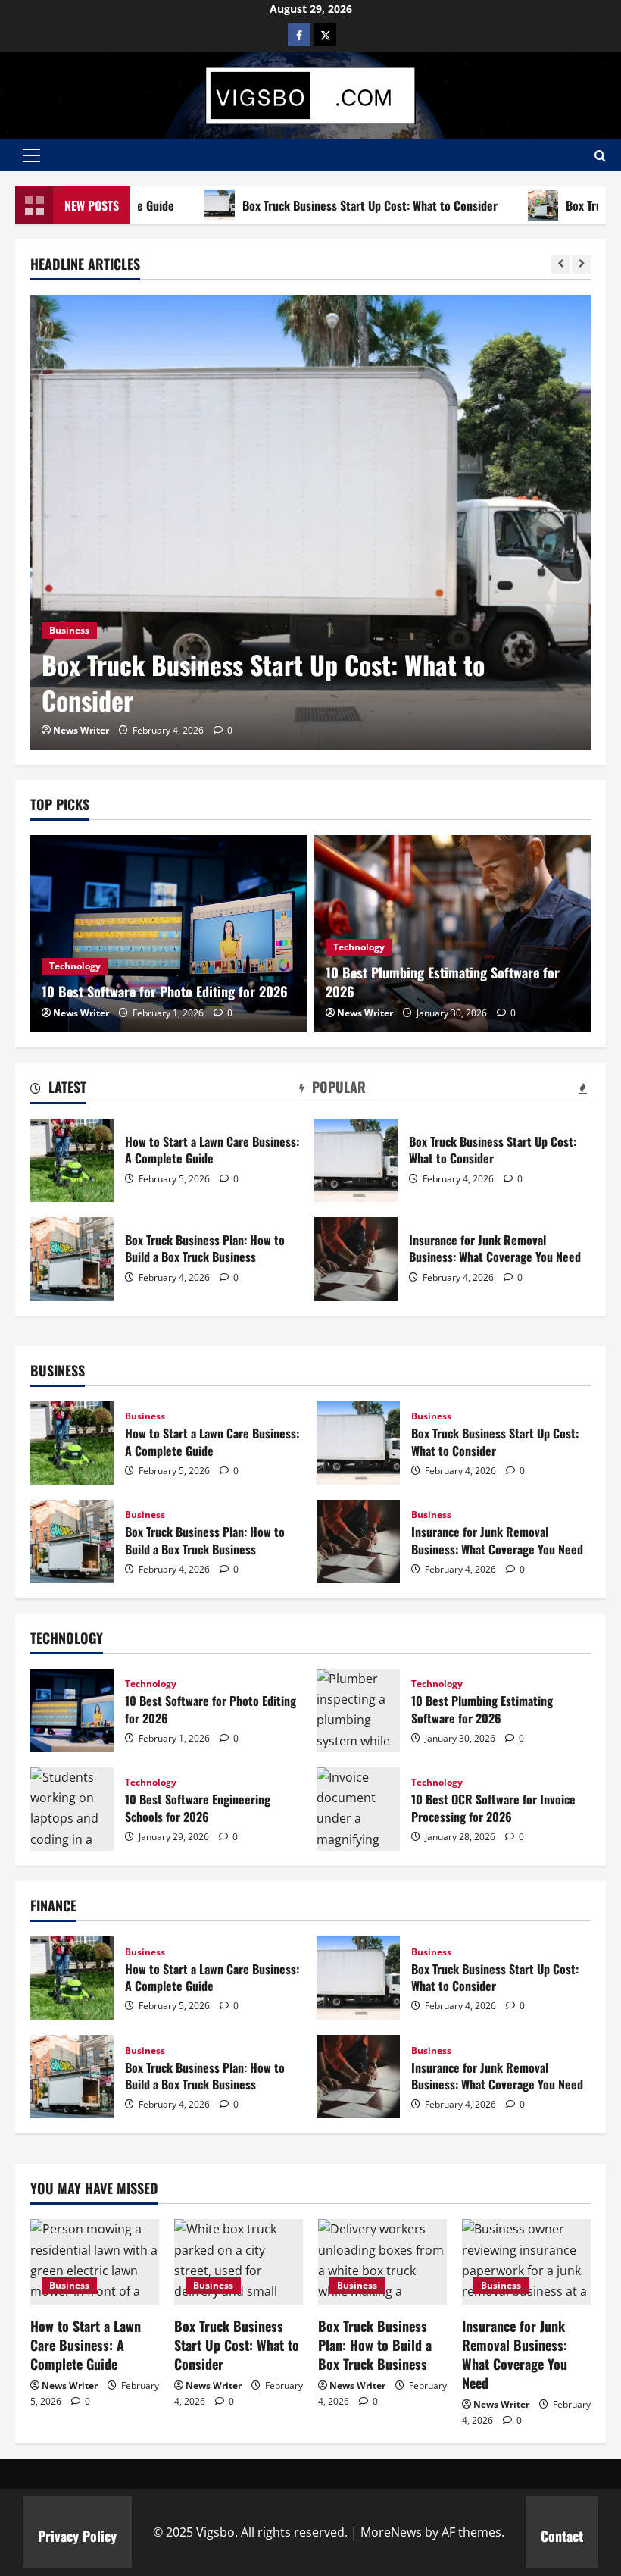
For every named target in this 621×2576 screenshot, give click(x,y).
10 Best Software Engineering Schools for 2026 (72, 1809)
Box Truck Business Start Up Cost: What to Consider (319, 205)
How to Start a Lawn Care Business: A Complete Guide (72, 1160)
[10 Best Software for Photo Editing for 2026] (169, 934)
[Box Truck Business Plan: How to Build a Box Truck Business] (382, 2262)
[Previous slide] (561, 264)
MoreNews (391, 2532)
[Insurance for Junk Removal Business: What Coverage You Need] (526, 2262)
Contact (562, 2536)
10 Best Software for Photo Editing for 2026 (165, 991)
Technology (75, 966)
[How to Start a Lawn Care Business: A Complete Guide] (95, 2262)
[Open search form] (600, 156)
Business (69, 630)
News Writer (81, 730)
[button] (31, 155)
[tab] (58, 1090)
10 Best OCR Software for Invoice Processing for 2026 (358, 1809)
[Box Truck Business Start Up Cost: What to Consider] (310, 522)
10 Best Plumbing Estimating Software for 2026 (443, 982)
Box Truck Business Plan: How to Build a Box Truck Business (72, 1259)
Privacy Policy (77, 2536)
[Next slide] (581, 264)
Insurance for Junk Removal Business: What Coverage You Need (356, 1259)
